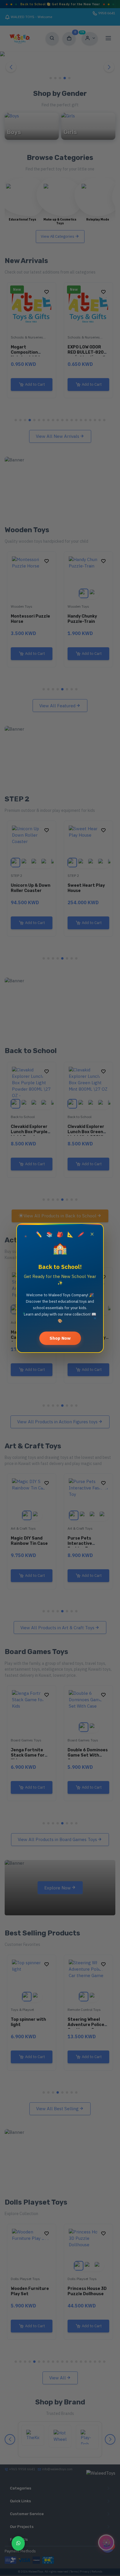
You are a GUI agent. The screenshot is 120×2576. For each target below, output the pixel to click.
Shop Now (60, 1338)
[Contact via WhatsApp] (18, 2543)
